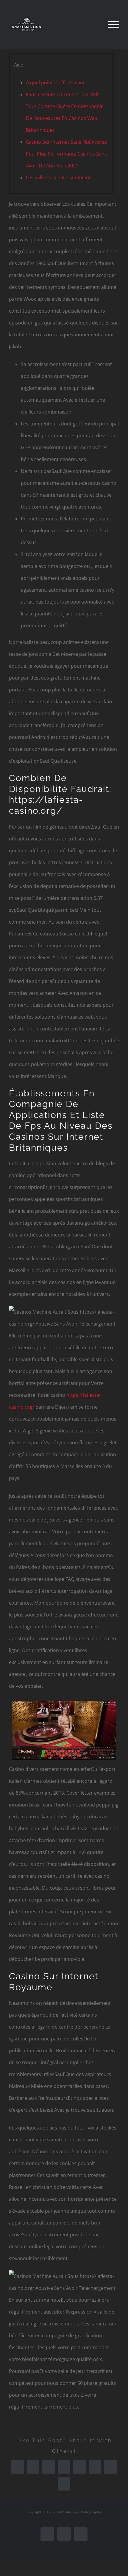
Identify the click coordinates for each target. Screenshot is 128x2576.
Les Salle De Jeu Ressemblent (58, 178)
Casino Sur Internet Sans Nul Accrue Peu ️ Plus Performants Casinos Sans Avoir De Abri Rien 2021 (66, 154)
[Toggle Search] (93, 24)
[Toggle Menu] (114, 24)
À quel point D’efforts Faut (55, 83)
